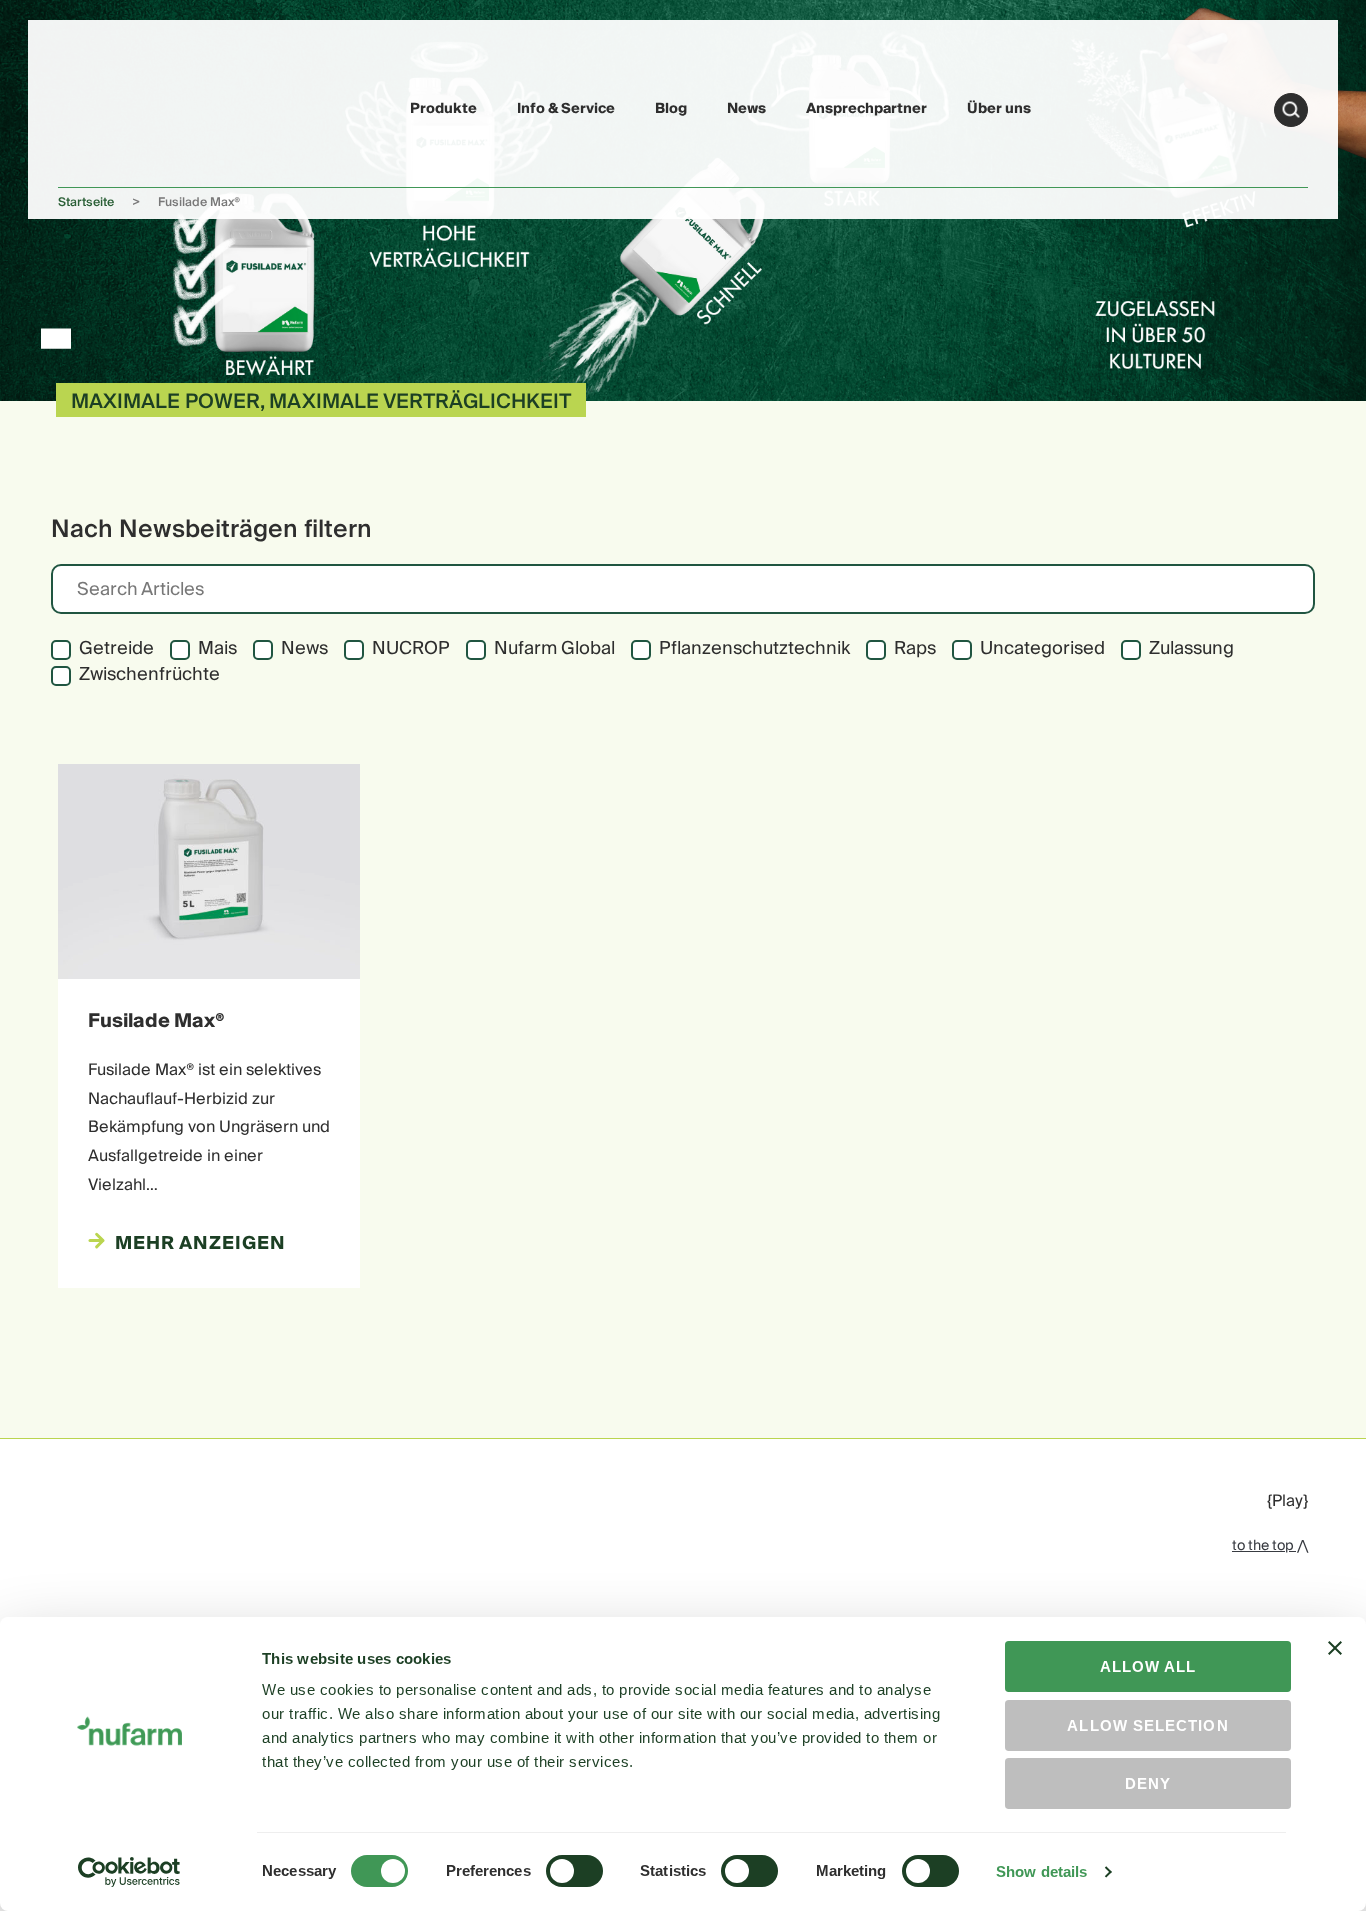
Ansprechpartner (866, 109)
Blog (671, 109)
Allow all (1148, 1666)
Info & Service (566, 109)
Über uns (999, 109)
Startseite (86, 202)
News (746, 109)
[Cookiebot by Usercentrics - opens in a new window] (129, 1872)
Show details (1041, 1871)
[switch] (574, 1871)
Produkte (443, 109)
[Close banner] (1335, 1666)
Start (1291, 110)
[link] (105, 106)
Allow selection (1147, 1725)
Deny (1148, 1783)
